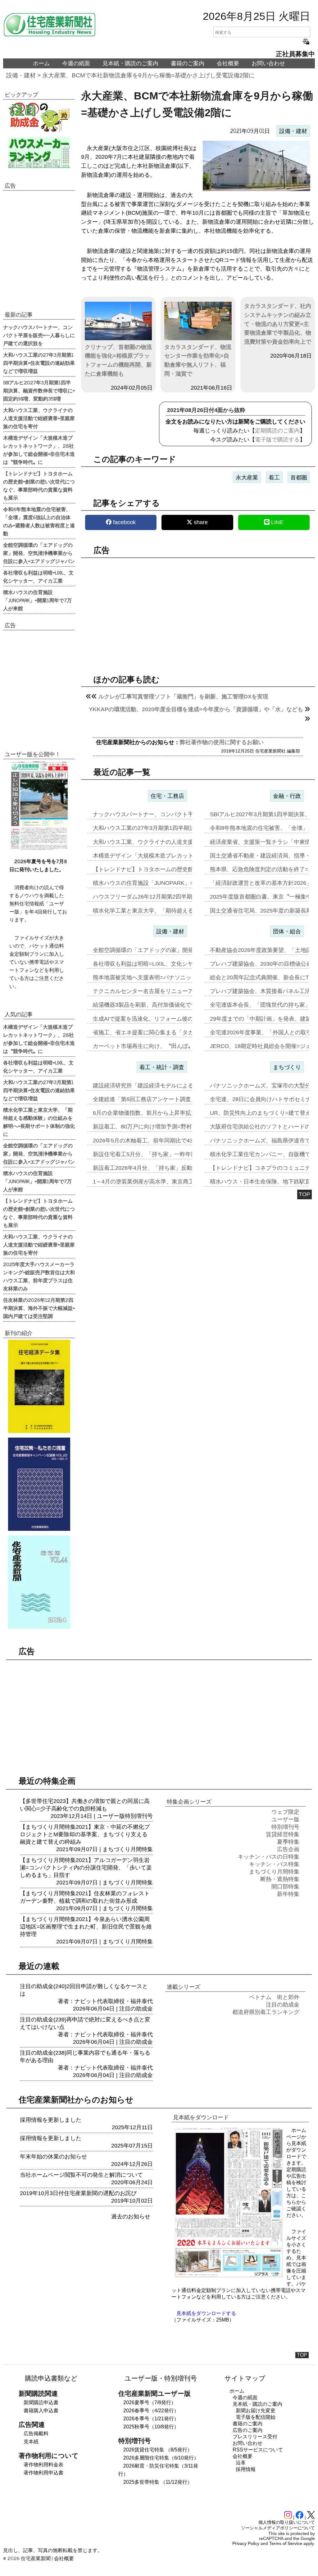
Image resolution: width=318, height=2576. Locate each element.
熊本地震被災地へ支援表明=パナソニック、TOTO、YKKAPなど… (176, 977)
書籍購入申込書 (41, 2411)
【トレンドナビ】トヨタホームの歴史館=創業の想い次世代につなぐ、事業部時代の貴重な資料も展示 (39, 485)
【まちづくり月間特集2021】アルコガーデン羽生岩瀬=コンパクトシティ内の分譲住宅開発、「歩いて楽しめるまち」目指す (86, 1868)
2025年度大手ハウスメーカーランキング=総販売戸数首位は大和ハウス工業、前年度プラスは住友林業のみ (39, 1276)
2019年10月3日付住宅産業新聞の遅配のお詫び (78, 2193)
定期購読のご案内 (277, 431)
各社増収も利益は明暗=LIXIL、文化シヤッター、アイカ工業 (38, 576)
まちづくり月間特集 (128, 1849)
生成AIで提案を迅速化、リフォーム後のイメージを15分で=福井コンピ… (184, 1019)
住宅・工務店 (167, 796)
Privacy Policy (246, 2543)
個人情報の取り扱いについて (287, 2522)
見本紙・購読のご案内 (130, 63)
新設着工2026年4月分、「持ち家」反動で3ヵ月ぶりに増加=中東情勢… (182, 1168)
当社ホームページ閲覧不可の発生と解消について (81, 2175)
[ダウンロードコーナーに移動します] (39, 849)
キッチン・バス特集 (274, 1864)
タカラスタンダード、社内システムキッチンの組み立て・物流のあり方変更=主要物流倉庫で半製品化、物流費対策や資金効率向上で (278, 324)
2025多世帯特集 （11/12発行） (158, 2482)
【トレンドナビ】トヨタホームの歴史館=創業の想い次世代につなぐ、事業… (190, 869)
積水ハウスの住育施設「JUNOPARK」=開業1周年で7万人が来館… (177, 883)
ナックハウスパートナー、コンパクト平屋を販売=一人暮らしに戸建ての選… (190, 814)
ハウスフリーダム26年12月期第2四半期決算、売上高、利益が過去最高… (184, 897)
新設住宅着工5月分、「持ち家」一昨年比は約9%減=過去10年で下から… (184, 1154)
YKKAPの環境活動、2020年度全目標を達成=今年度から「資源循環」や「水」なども (196, 709)
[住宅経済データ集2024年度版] (39, 1386)
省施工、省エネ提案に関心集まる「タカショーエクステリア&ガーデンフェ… (190, 1032)
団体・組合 (287, 931)
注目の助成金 (136, 2009)
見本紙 (31, 2442)
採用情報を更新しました (51, 2120)
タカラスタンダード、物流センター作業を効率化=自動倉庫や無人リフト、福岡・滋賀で (198, 360)
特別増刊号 (139, 1816)
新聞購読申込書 (41, 2402)
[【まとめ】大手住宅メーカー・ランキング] (39, 153)
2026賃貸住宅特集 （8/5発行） (158, 2450)
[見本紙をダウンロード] (229, 2276)
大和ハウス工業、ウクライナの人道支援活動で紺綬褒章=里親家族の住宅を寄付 (39, 418)
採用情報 (246, 2469)
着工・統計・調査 (162, 1067)
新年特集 (288, 1894)
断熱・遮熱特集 (280, 1879)
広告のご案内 (248, 2430)
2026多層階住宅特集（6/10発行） (161, 2458)
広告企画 (288, 1849)
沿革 (241, 2463)
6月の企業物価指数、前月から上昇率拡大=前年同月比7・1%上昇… (177, 1113)
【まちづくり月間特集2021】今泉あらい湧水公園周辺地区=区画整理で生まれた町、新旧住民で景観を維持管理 (86, 1927)
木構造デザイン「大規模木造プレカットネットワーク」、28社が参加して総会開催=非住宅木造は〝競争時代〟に (39, 450)
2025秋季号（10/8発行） (151, 2427)
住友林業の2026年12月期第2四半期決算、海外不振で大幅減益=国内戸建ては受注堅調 (39, 1308)
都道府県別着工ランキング (266, 2012)
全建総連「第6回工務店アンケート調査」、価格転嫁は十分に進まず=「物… (188, 1099)
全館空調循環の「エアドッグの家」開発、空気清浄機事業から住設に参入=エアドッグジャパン (39, 553)
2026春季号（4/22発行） (151, 2411)
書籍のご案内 (188, 63)
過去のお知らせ (131, 2217)
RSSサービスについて (258, 2450)
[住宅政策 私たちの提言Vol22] (39, 1484)
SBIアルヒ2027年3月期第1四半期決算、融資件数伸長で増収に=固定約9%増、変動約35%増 (39, 390)
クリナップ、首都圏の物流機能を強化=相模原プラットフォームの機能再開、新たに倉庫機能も (118, 360)
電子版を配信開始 (256, 2417)
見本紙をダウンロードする (206, 2313)
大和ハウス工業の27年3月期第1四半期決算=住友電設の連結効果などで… (185, 828)
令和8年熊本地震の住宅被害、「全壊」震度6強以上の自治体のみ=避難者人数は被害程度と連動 (39, 521)
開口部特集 (285, 1887)
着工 (274, 478)
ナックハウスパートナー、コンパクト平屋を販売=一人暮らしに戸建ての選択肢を (39, 335)
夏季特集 (288, 1842)
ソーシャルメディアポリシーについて (278, 2528)
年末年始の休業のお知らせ (53, 2157)
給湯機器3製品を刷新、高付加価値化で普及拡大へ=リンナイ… (172, 1005)
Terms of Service (286, 2543)
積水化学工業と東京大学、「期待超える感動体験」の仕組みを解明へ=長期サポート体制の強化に (39, 1122)
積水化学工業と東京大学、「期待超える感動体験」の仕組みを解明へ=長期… (190, 911)
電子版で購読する (277, 440)
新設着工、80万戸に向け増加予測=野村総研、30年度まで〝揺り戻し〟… (185, 1127)
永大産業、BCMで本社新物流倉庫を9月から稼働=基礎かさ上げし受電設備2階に (148, 75)
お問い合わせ (268, 63)
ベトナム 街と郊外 (274, 1997)
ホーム (41, 63)
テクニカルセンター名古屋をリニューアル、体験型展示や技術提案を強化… (188, 991)
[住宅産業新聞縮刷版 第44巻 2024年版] (39, 1582)
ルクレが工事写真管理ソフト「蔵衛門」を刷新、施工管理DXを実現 (183, 697)
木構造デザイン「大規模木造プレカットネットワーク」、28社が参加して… (188, 856)
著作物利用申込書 (43, 2473)
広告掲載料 (36, 2434)
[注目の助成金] (39, 117)
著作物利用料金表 (43, 2465)
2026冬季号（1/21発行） (151, 2419)
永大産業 (247, 478)
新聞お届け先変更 (256, 2411)
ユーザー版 (111, 1816)
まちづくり (287, 1067)
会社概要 (228, 63)
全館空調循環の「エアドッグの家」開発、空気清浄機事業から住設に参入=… (190, 950)
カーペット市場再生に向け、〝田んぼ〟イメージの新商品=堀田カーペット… (190, 1046)
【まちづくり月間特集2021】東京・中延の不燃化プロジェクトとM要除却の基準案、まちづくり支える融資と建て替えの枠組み (85, 1834)
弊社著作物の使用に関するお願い (222, 742)
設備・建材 (21, 75)
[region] (198, 611)
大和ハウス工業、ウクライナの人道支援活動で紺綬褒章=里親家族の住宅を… (190, 842)
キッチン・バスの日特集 (269, 1857)
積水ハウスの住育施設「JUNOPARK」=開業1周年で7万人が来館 (37, 600)
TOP (304, 1194)
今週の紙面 (76, 63)
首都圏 (299, 478)
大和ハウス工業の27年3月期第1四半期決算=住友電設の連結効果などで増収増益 (39, 363)
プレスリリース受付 (255, 2437)
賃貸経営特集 (283, 1834)
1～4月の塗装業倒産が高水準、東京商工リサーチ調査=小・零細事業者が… (187, 1182)
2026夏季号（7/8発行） (150, 2402)
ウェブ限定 (285, 1812)
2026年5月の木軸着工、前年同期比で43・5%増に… (158, 1141)
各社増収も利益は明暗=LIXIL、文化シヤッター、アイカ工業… (171, 964)
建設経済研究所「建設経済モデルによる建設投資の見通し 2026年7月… (182, 1086)
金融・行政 (287, 796)
